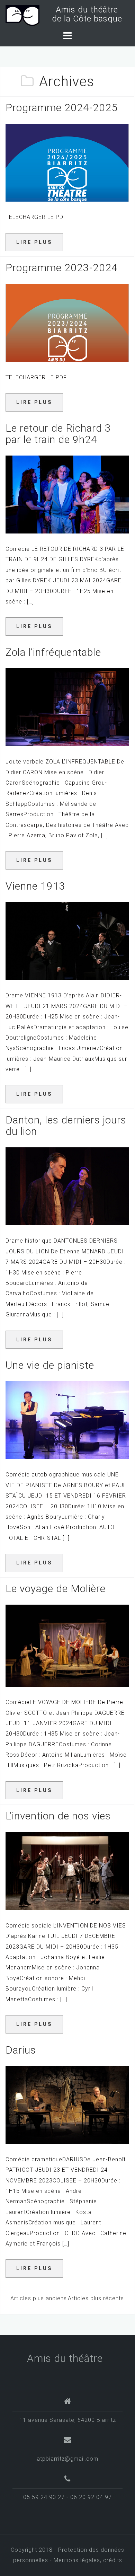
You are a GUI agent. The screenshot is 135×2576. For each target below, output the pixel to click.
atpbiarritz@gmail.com (67, 2459)
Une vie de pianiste (50, 1365)
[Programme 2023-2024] (67, 322)
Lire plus (34, 242)
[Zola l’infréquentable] (67, 707)
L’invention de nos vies (58, 1816)
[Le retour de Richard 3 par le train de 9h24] (67, 494)
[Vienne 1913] (67, 941)
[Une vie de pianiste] (67, 1420)
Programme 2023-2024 (62, 268)
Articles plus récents (96, 2298)
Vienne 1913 (35, 886)
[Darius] (67, 2104)
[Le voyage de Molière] (67, 1645)
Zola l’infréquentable (53, 652)
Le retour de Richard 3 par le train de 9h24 (58, 434)
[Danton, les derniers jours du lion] (67, 1186)
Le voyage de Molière (56, 1589)
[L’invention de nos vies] (67, 1871)
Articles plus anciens (39, 2298)
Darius (21, 2050)
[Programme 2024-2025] (67, 162)
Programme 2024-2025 (62, 108)
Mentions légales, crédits (88, 2560)
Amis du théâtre (65, 2358)
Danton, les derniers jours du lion (66, 1126)
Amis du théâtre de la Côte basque (85, 14)
